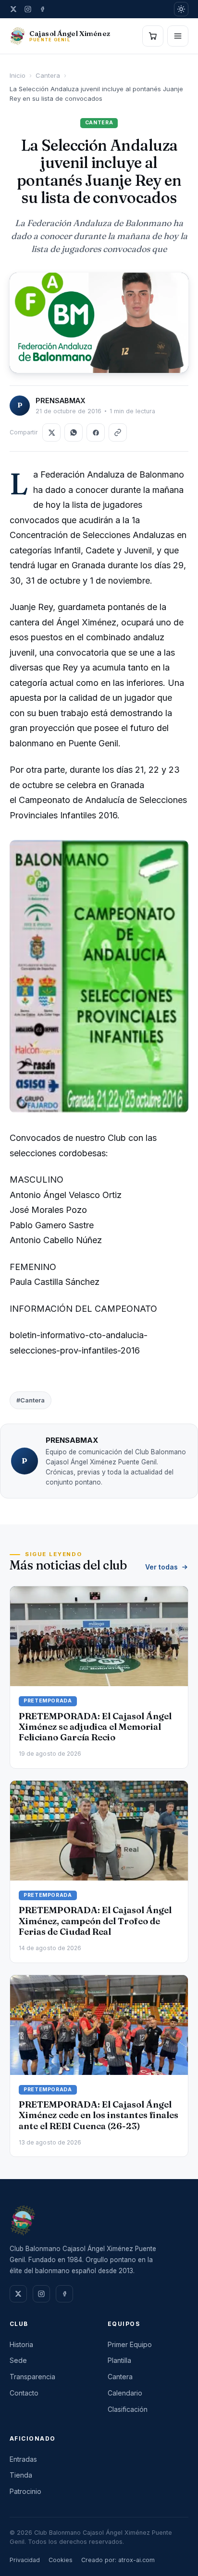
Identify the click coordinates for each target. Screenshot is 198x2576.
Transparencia (32, 2377)
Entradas (23, 2459)
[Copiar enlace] (118, 432)
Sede (18, 2360)
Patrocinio (25, 2491)
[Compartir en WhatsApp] (74, 432)
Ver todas (161, 1567)
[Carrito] (153, 36)
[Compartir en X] (51, 432)
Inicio (18, 75)
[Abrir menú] (178, 36)
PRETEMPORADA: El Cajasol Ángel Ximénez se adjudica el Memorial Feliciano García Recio (95, 1727)
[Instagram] (28, 9)
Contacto (24, 2393)
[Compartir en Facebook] (96, 432)
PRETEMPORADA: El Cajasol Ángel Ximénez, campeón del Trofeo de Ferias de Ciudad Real (95, 1921)
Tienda (21, 2475)
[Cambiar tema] (181, 9)
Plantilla (119, 2360)
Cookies (61, 2560)
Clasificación (128, 2409)
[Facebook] (42, 9)
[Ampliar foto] (99, 323)
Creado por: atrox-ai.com (118, 2560)
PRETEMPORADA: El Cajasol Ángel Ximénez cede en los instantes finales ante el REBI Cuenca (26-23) (99, 2115)
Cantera (48, 75)
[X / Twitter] (13, 9)
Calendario (125, 2393)
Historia (21, 2344)
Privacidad (25, 2560)
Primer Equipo (130, 2344)
